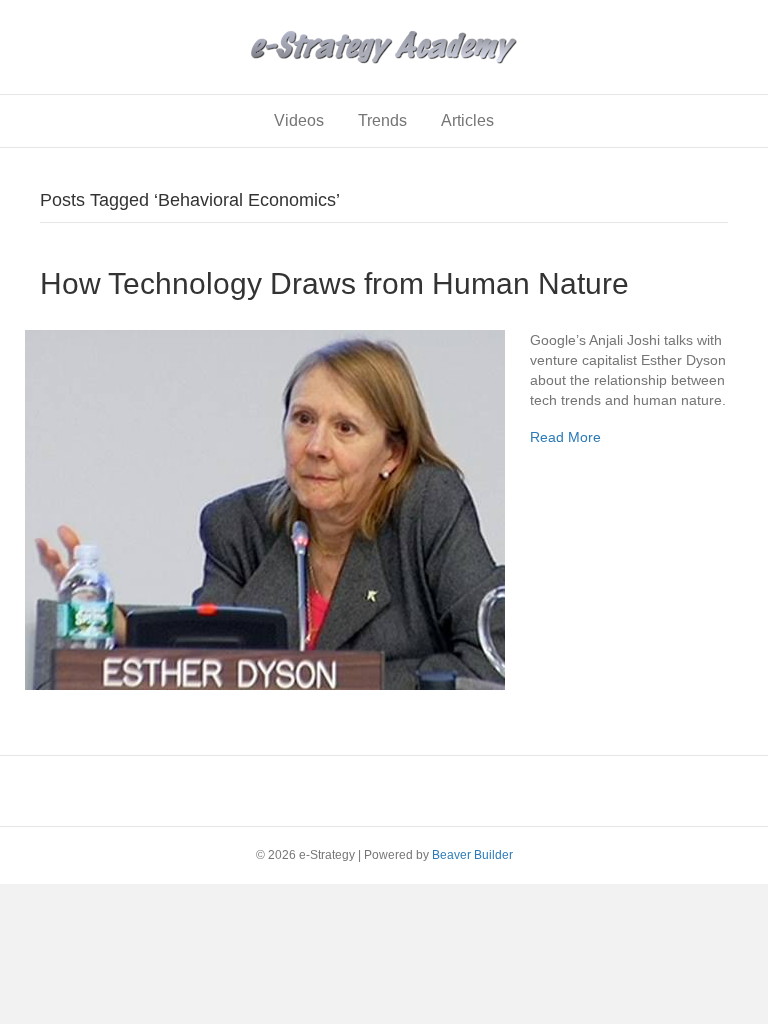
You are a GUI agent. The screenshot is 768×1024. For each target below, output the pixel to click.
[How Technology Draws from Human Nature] (265, 508)
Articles (467, 120)
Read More (565, 437)
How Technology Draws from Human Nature (334, 283)
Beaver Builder (472, 855)
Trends (382, 120)
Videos (299, 120)
